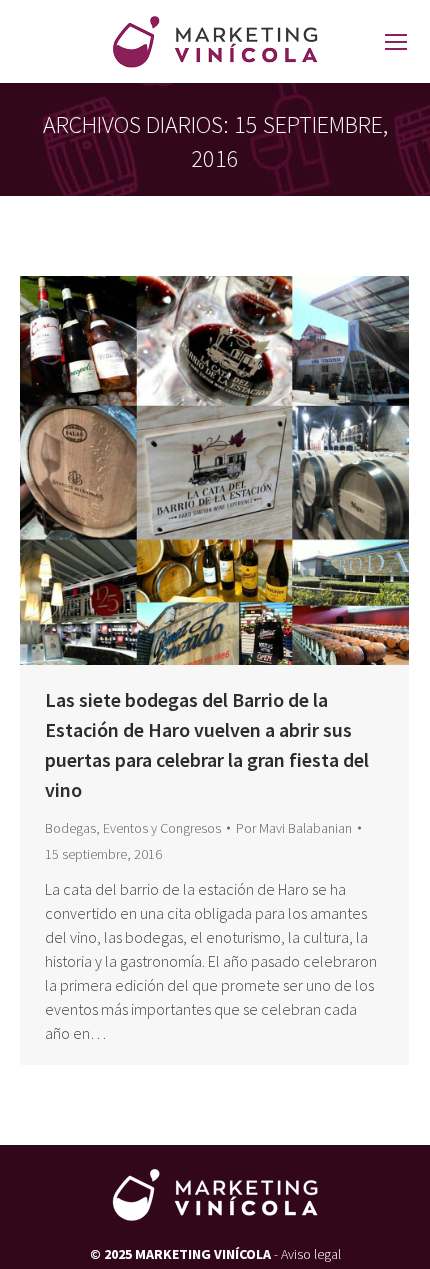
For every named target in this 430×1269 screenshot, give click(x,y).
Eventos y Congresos (162, 828)
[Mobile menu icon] (396, 42)
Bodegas (70, 828)
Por (294, 828)
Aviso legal (311, 1254)
